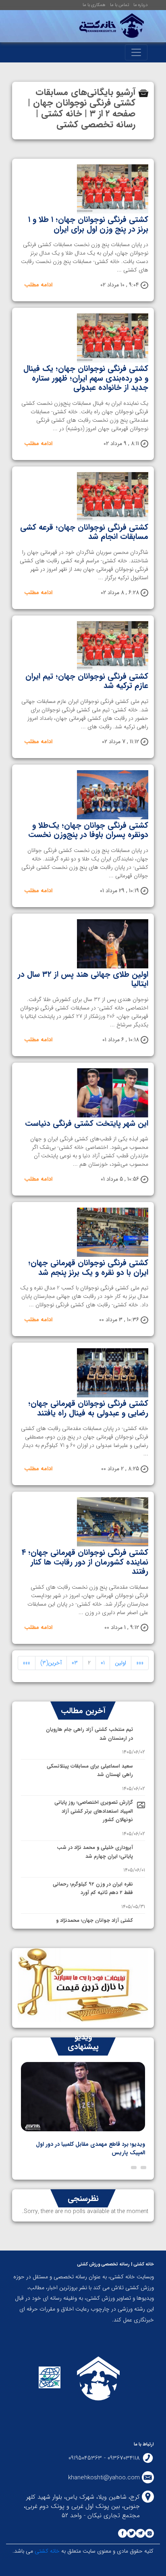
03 (75, 1663)
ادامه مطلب (38, 285)
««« (140, 1663)
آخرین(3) (51, 1663)
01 (103, 1663)
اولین (120, 1663)
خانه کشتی (46, 2551)
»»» (27, 1663)
